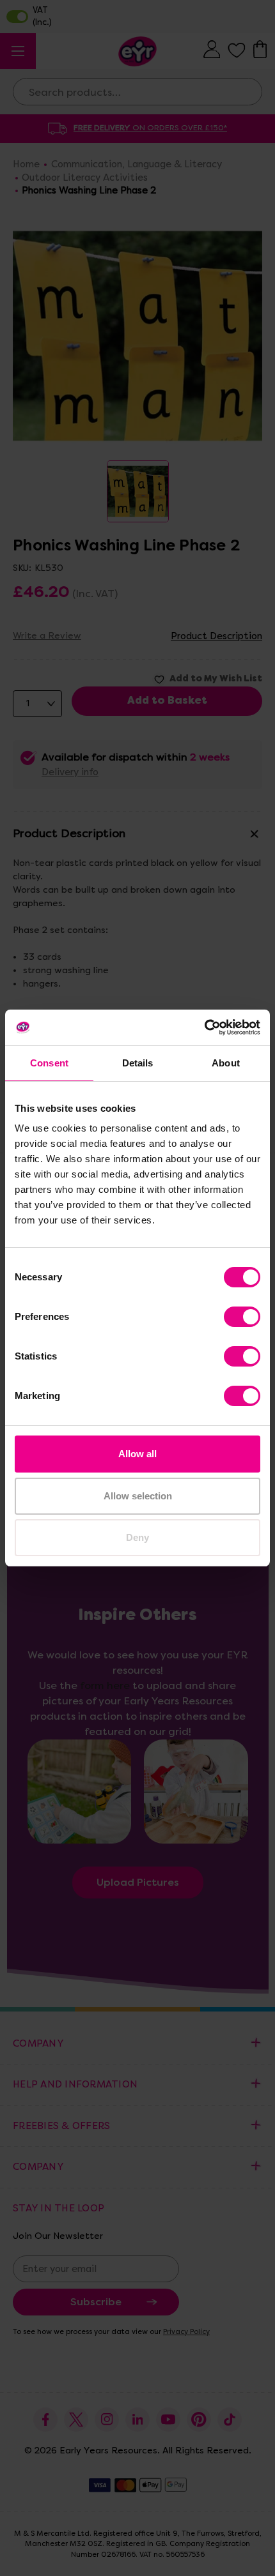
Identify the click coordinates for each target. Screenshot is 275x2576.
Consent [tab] (49, 1063)
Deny (137, 1537)
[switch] (242, 1317)
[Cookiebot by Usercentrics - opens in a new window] (204, 1027)
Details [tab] (138, 1063)
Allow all (137, 1454)
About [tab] (226, 1063)
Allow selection (138, 1496)
